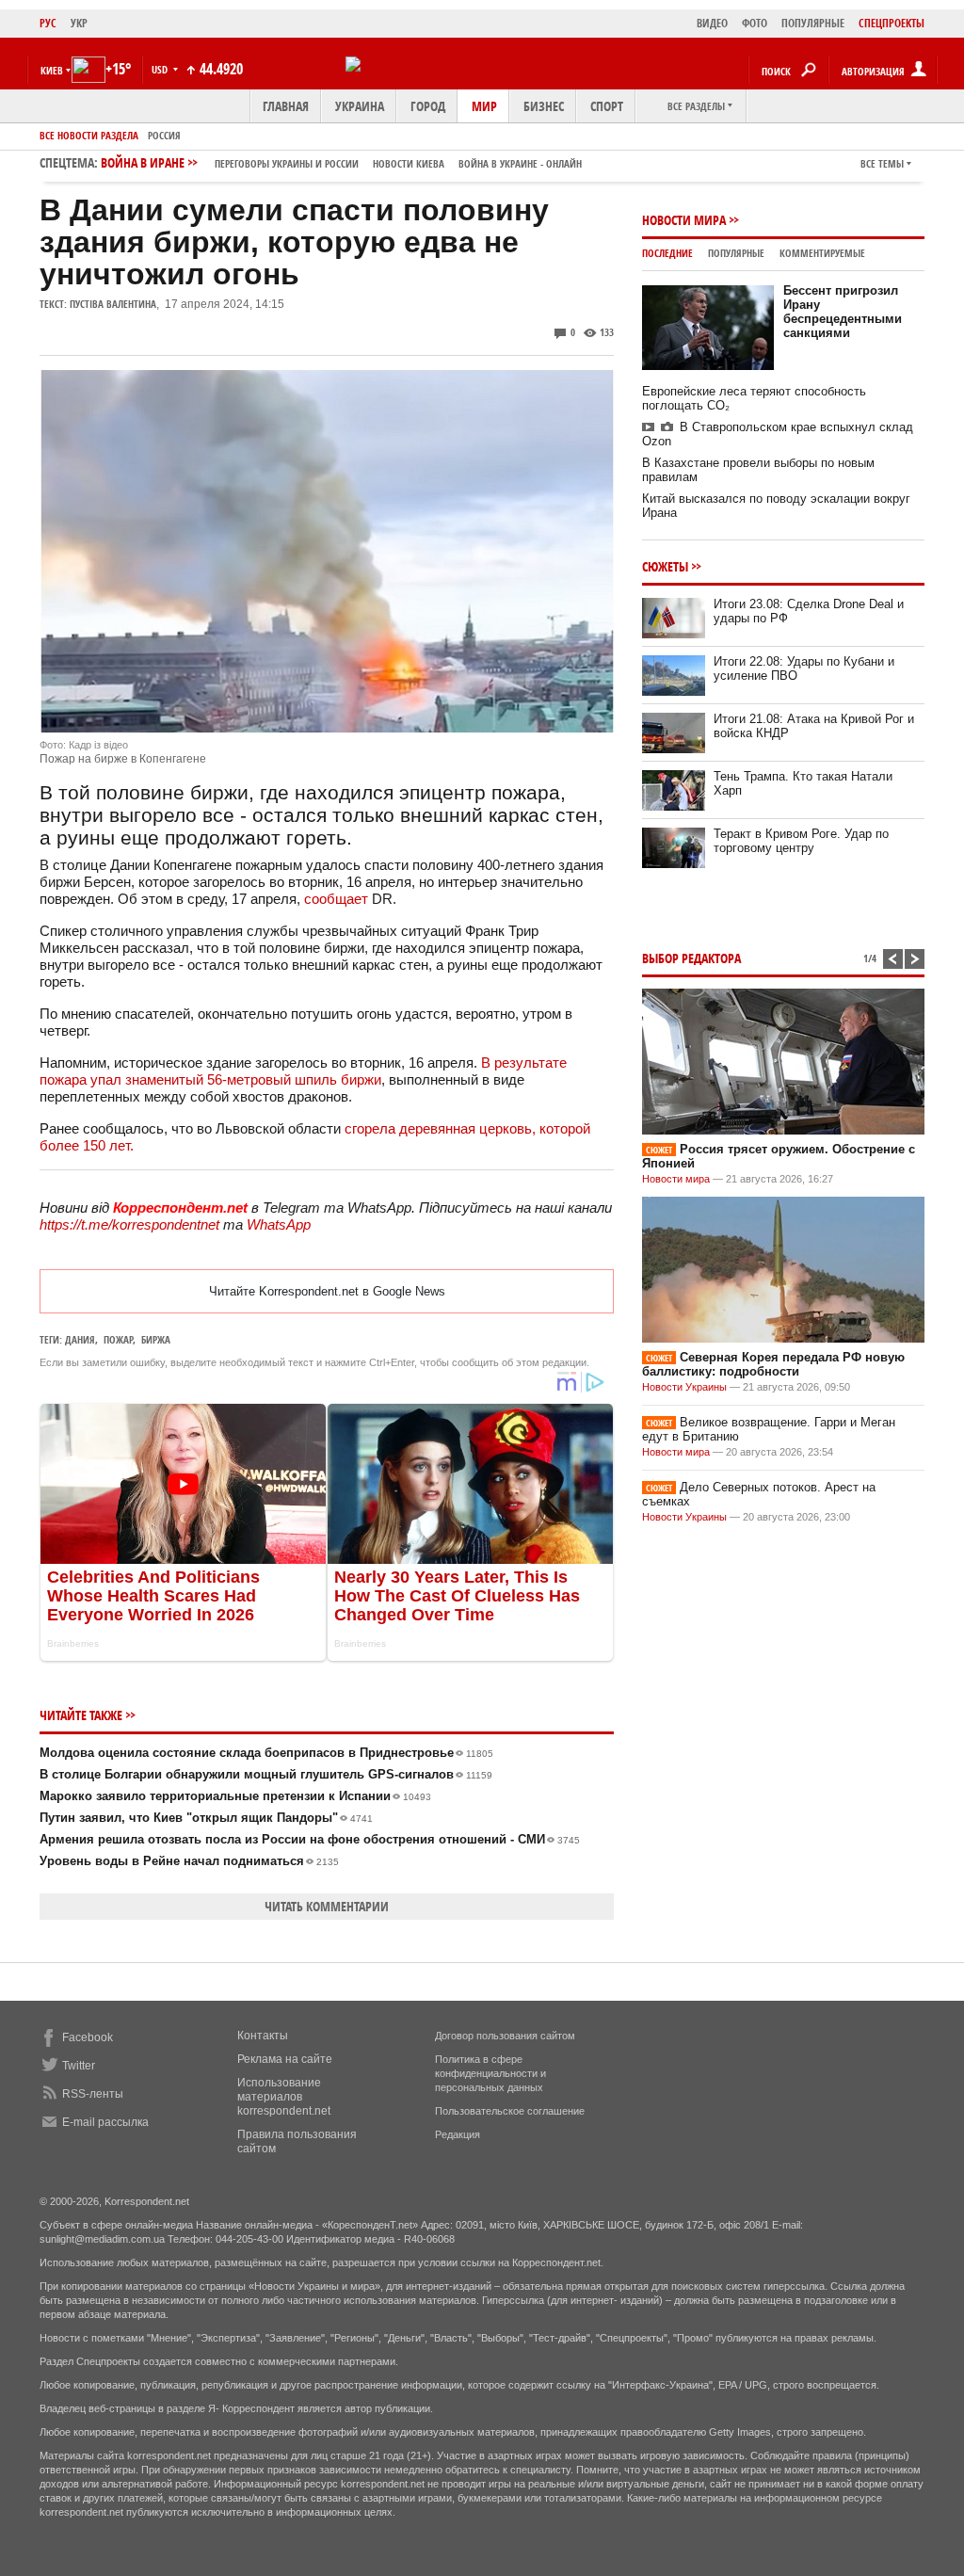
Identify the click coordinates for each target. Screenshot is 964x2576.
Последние (667, 253)
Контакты (263, 2036)
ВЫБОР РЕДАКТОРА (691, 958)
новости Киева (409, 163)
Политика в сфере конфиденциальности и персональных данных (490, 2073)
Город (428, 106)
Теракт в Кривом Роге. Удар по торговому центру (801, 841)
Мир (484, 106)
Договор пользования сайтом (505, 2036)
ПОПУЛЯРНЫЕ (813, 23)
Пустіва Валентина (113, 304)
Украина (360, 106)
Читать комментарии (327, 1906)
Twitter (79, 2066)
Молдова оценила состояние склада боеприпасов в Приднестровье (266, 1753)
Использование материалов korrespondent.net (284, 2097)
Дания (80, 1339)
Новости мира (684, 220)
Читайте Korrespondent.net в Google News (327, 1291)
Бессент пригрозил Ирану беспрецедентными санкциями (843, 312)
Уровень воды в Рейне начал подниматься (189, 1861)
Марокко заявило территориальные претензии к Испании (235, 1796)
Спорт (607, 106)
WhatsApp (279, 1224)
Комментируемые (822, 253)
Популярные (736, 253)
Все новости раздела (89, 135)
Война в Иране (341, 162)
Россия (164, 135)
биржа (156, 1339)
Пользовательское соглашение (510, 2111)
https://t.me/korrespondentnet (129, 1224)
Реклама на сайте (285, 2059)
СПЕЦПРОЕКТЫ (892, 23)
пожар (118, 1339)
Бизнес (544, 106)
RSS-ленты (93, 2094)
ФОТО (755, 23)
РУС (48, 23)
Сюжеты (665, 566)
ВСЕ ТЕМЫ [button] (882, 163)
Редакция (458, 2134)
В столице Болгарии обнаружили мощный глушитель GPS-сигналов (266, 1774)
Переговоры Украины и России (287, 163)
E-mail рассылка (105, 2122)
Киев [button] (52, 70)
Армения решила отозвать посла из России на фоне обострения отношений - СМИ (310, 1839)
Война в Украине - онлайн (520, 163)
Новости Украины (684, 1387)
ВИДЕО (712, 23)
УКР (79, 23)
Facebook (88, 2037)
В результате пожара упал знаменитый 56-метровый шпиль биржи (303, 1071)
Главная (286, 106)
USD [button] (161, 69)
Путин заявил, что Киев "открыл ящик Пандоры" (206, 1818)
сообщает (336, 899)
